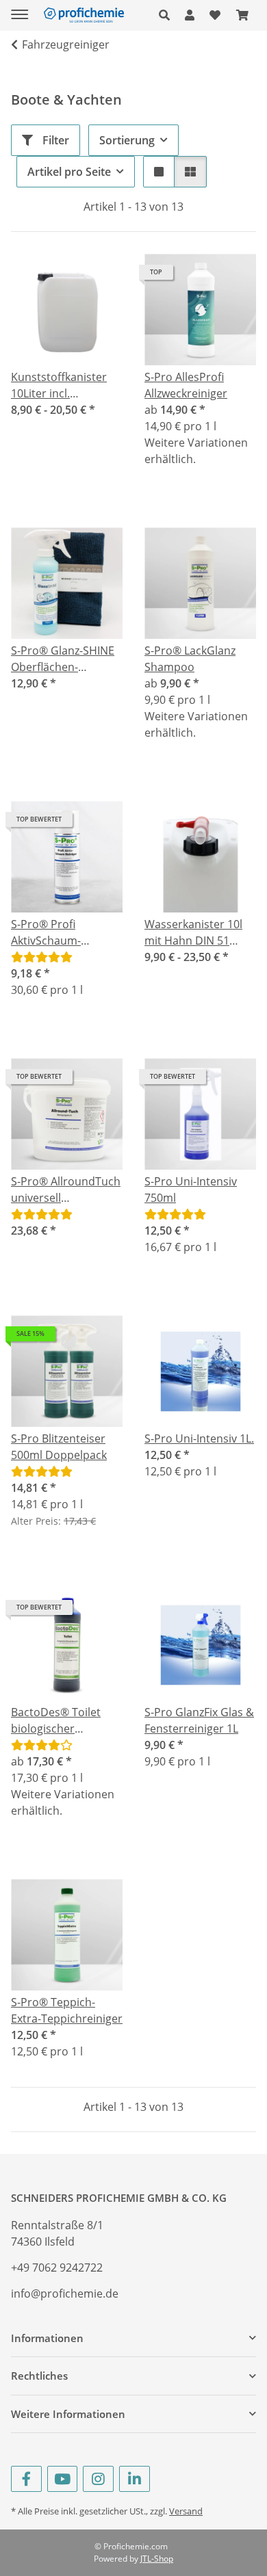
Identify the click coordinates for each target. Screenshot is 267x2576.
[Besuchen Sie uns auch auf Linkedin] (135, 2479)
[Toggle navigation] (20, 9)
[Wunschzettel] (215, 15)
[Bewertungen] (42, 957)
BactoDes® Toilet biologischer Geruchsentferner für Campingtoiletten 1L (66, 1721)
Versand (186, 2511)
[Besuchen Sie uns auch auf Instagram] (98, 2479)
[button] (168, 15)
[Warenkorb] (242, 15)
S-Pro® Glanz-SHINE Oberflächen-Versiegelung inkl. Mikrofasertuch (63, 659)
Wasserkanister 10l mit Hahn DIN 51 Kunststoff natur (193, 933)
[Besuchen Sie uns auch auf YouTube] (63, 2479)
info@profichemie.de (65, 2294)
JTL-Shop (157, 2559)
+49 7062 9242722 (57, 2268)
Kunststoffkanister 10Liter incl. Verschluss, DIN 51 (59, 385)
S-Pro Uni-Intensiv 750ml (191, 1190)
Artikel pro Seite (69, 172)
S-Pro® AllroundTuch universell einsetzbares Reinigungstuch (66, 1190)
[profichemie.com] (84, 15)
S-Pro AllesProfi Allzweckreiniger (186, 385)
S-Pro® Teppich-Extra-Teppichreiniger (67, 2010)
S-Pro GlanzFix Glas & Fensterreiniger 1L (199, 1720)
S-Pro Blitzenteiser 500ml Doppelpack (59, 1447)
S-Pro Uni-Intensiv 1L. (199, 1438)
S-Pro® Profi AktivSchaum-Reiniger (46, 933)
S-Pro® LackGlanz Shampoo (190, 659)
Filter (54, 140)
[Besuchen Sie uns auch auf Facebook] (26, 2479)
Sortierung (127, 140)
